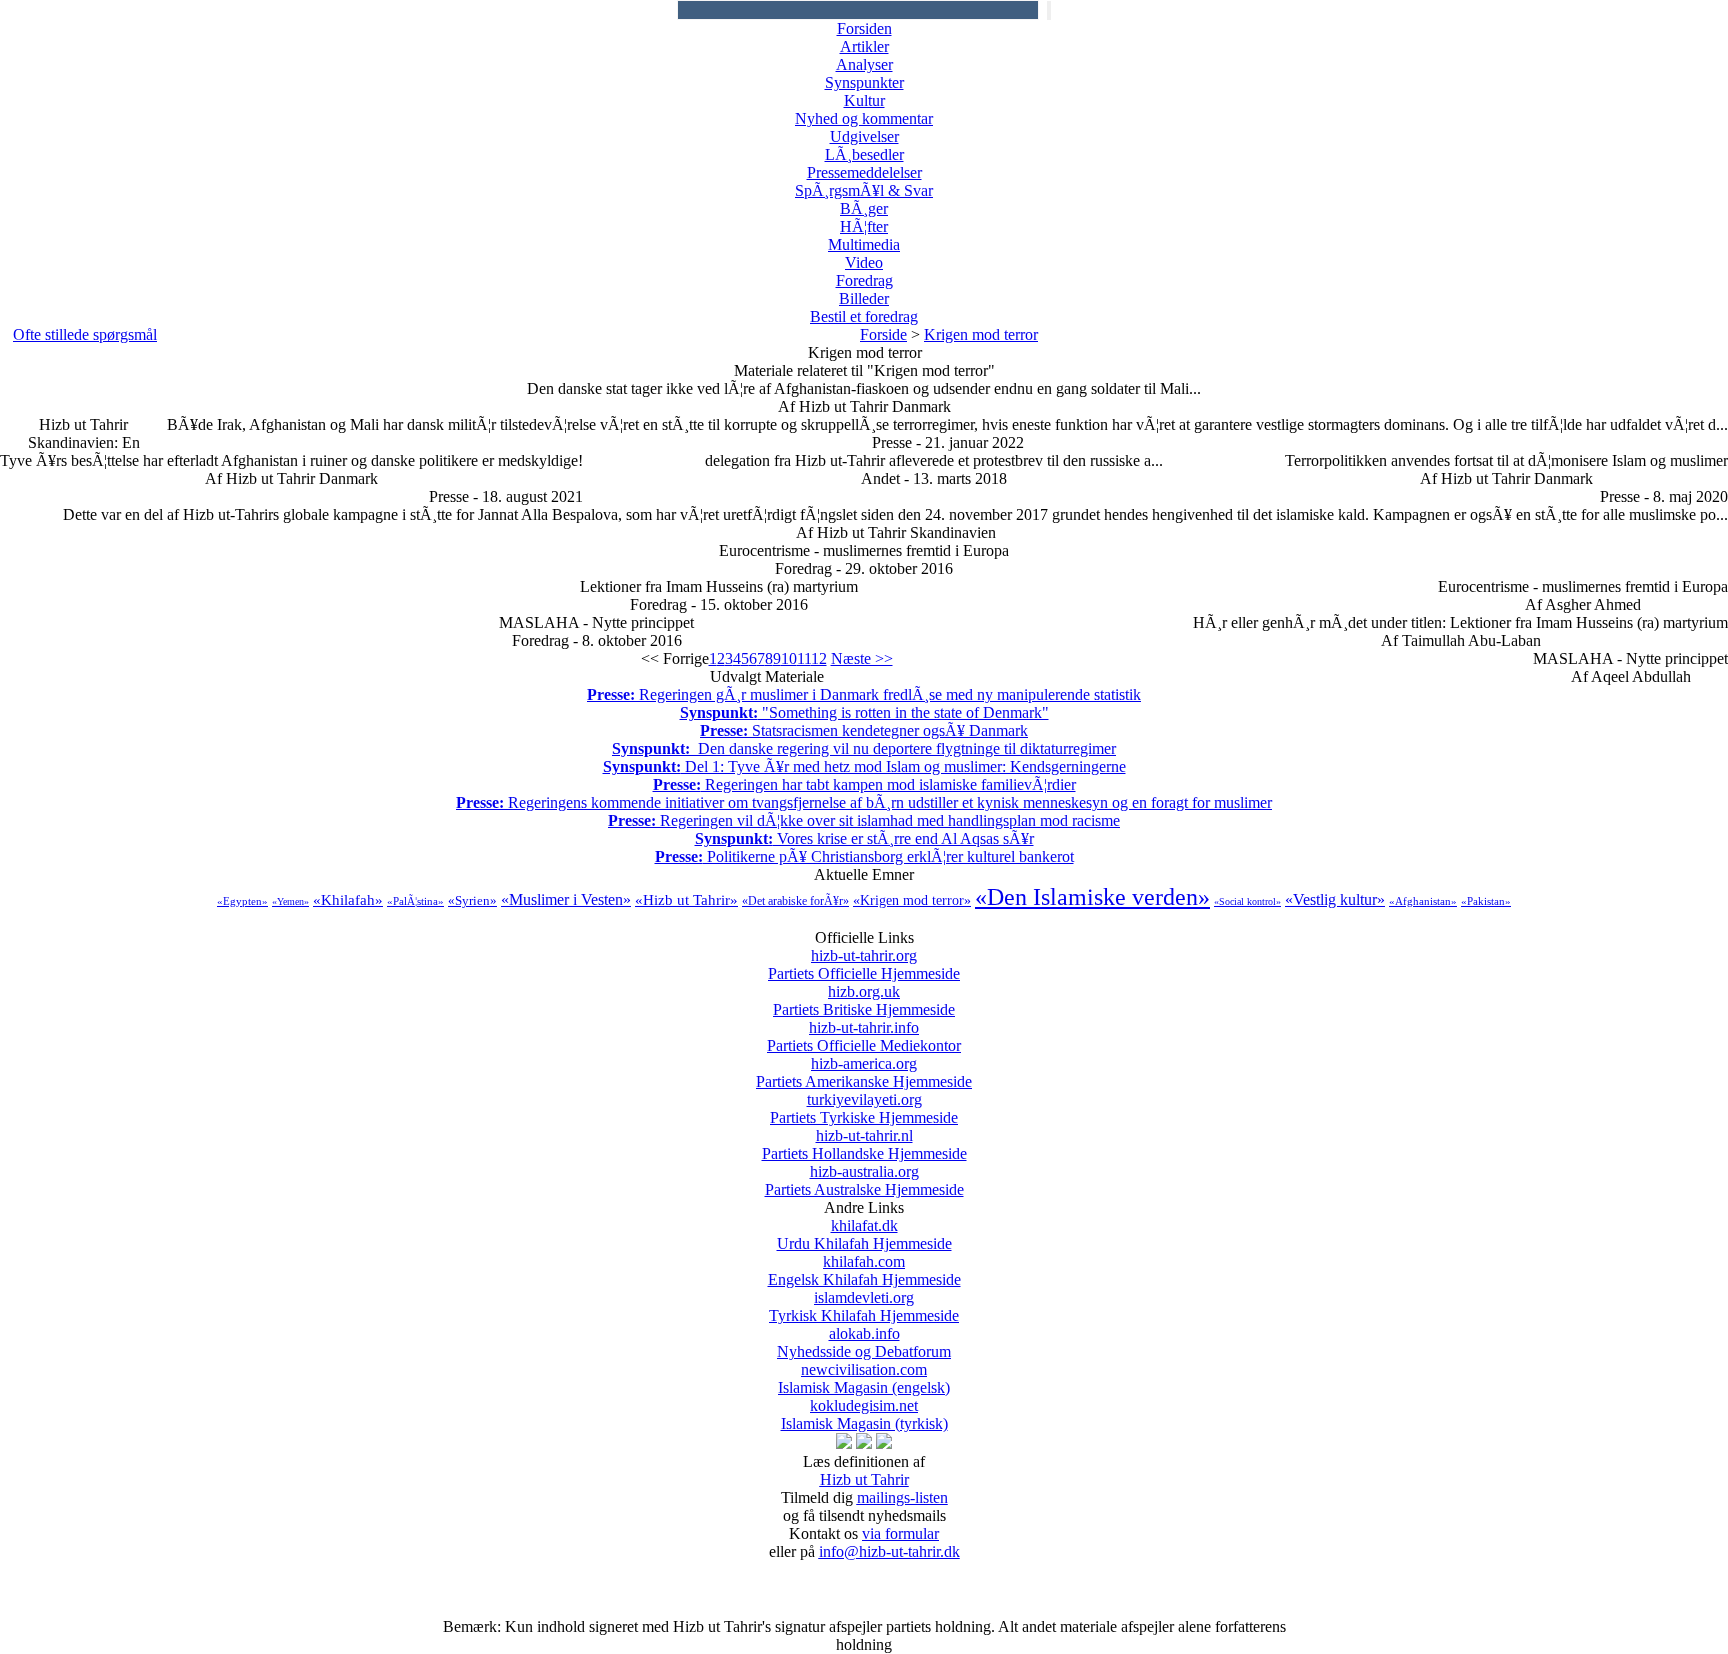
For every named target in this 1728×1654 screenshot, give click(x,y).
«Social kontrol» (1247, 901)
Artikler (864, 46)
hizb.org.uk (864, 1000)
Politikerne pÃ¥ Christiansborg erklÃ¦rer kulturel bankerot (864, 856)
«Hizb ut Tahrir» (686, 900)
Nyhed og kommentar (864, 118)
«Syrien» (472, 900)
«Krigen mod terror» (912, 900)
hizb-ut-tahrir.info (864, 1036)
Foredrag (864, 280)
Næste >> (862, 658)
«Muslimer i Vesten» (566, 899)
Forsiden (864, 28)
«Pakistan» (1486, 901)
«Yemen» (290, 901)
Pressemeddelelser (864, 172)
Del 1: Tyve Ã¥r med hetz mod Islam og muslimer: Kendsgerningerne (864, 766)
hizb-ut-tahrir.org (864, 964)
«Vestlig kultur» (1335, 899)
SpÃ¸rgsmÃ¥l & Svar (864, 190)
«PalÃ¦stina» (415, 901)
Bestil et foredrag (864, 316)
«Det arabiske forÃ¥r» (795, 901)
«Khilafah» (348, 900)
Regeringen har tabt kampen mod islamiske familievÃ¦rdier (864, 784)
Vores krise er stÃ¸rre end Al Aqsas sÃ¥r (864, 838)
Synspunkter (864, 82)
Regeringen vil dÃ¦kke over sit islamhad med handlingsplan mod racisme (864, 820)
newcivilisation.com (864, 1378)
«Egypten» (242, 901)
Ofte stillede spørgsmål (85, 334)
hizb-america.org (864, 1072)
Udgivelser (864, 136)
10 (789, 658)
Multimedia (864, 244)
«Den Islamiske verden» (1092, 897)
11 (804, 658)
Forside (883, 334)
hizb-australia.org (864, 1180)
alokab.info (864, 1342)
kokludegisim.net (864, 1414)
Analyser (864, 64)
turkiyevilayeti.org (864, 1108)
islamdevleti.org (864, 1306)
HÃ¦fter (864, 226)
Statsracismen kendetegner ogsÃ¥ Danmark (864, 730)
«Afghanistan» (1423, 901)
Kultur (864, 100)
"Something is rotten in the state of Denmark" (864, 712)
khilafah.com (864, 1270)
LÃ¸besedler (864, 154)
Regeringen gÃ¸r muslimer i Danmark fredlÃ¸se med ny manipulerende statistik (864, 694)
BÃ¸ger (864, 208)
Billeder (864, 298)
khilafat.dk (864, 1234)
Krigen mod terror (981, 334)
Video (864, 262)
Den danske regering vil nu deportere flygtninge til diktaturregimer (864, 748)
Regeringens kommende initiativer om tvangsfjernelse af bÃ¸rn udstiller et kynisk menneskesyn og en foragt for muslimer (864, 802)
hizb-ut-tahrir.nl (864, 1144)
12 (819, 658)
